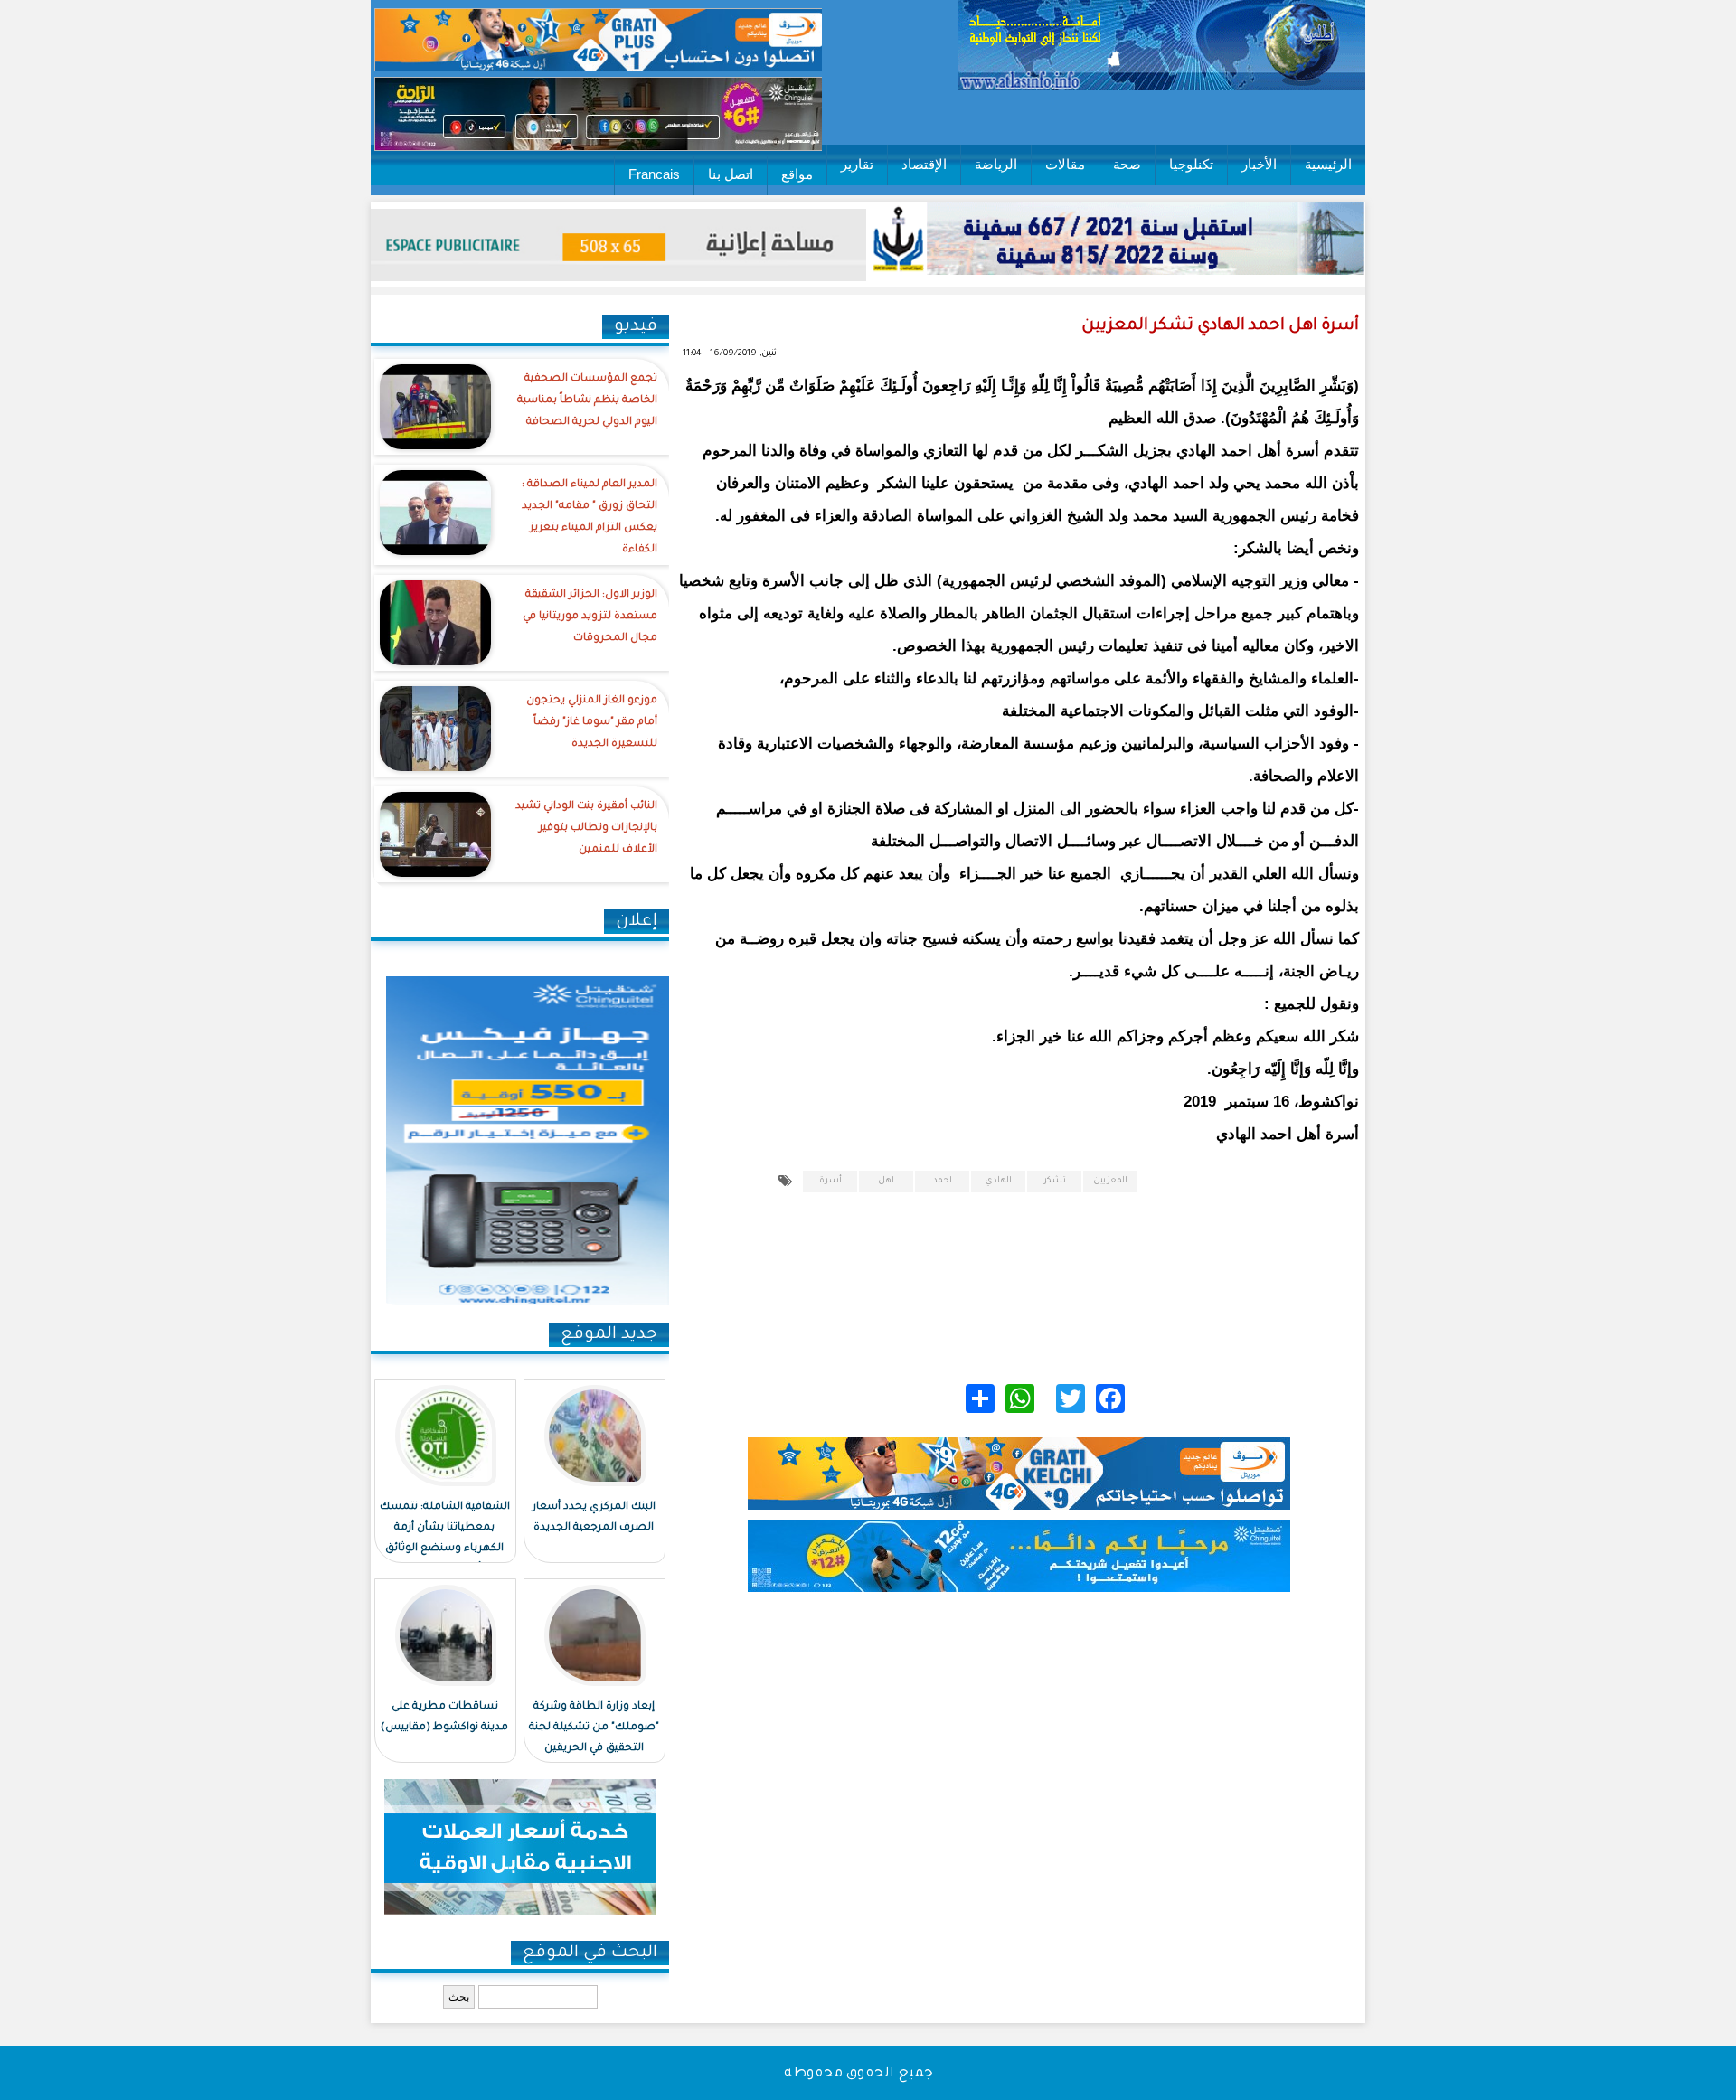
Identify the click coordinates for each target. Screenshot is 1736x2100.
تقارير (857, 164)
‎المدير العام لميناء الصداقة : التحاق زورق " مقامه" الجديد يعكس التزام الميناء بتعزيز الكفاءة (590, 518)
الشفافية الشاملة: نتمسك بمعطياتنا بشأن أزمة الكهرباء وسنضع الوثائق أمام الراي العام (445, 1539)
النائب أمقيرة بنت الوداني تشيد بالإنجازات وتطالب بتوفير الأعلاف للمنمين (586, 829)
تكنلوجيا (1191, 164)
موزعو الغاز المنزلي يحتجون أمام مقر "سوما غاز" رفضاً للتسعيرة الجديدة (592, 723)
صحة (1127, 164)
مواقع (797, 174)
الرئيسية (1328, 164)
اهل (886, 1181)
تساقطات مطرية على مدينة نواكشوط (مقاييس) (444, 1718)
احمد (943, 1181)
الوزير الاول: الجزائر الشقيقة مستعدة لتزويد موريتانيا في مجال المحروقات (590, 617)
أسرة (830, 1181)
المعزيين (1110, 1181)
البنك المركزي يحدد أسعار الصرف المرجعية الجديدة (594, 1518)
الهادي (998, 1181)
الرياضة (996, 164)
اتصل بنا (731, 174)
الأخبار (1259, 164)
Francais (654, 174)
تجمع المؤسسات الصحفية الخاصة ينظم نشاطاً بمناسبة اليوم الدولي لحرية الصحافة (587, 401)
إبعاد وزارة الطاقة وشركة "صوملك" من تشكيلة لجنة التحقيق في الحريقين (594, 1728)
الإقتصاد (924, 164)
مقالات (1065, 164)
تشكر (1055, 1181)
